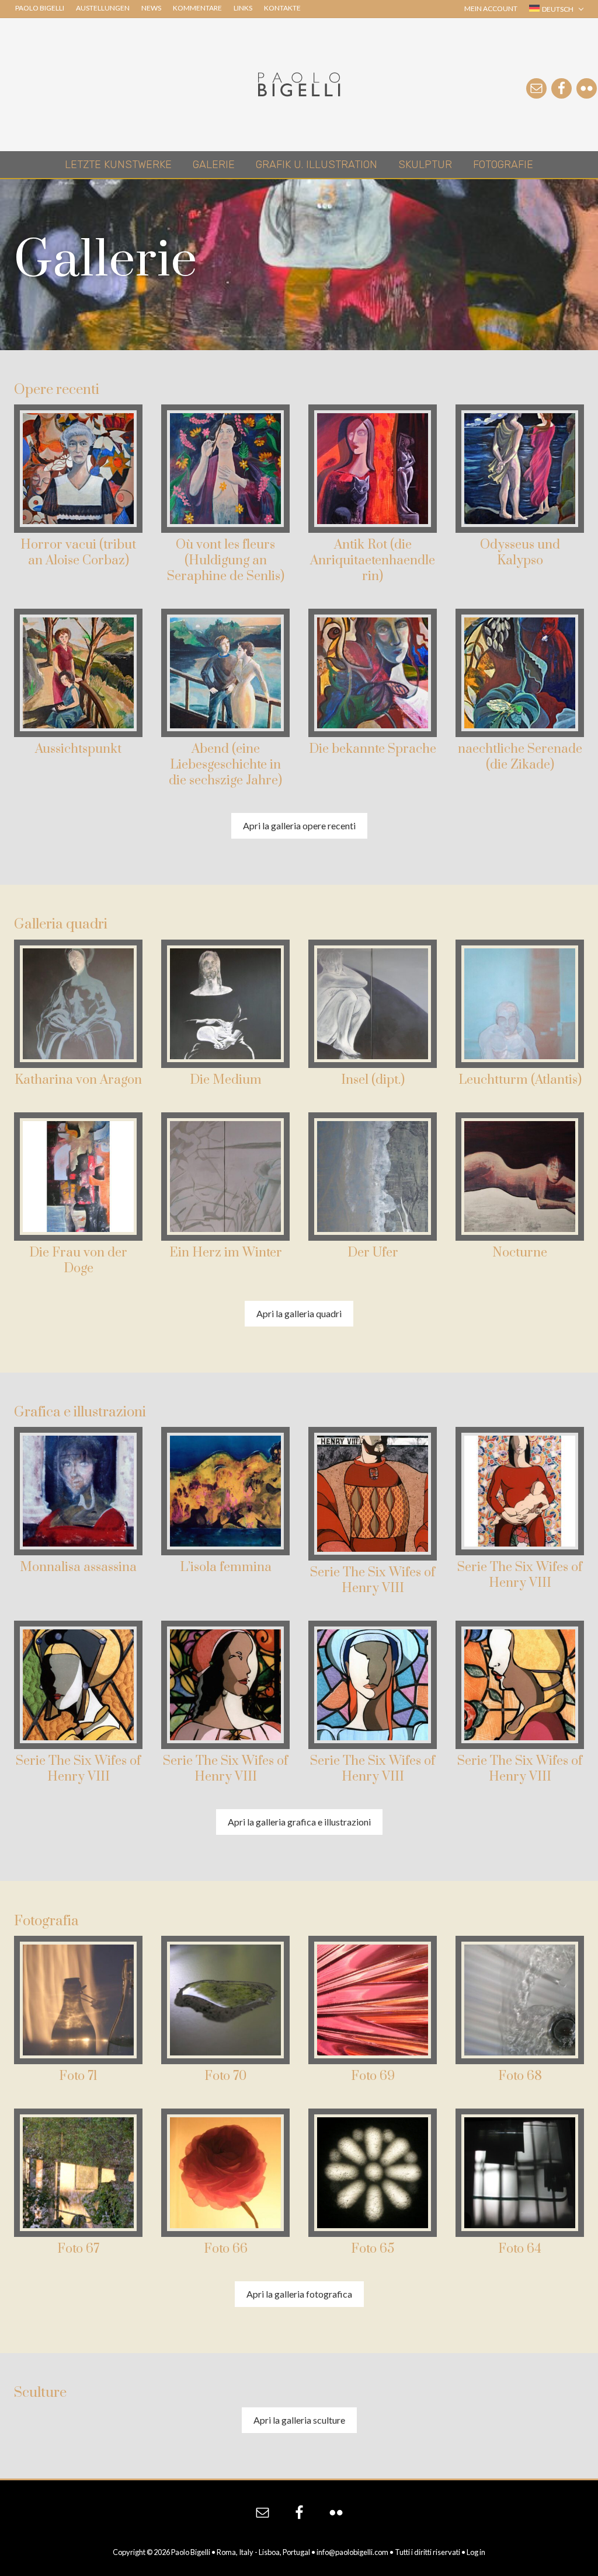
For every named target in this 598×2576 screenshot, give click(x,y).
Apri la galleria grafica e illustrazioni (299, 1822)
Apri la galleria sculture (299, 2420)
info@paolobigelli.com (352, 2552)
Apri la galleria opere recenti (299, 825)
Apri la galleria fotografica (299, 2294)
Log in (476, 2552)
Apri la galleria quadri (299, 1313)
